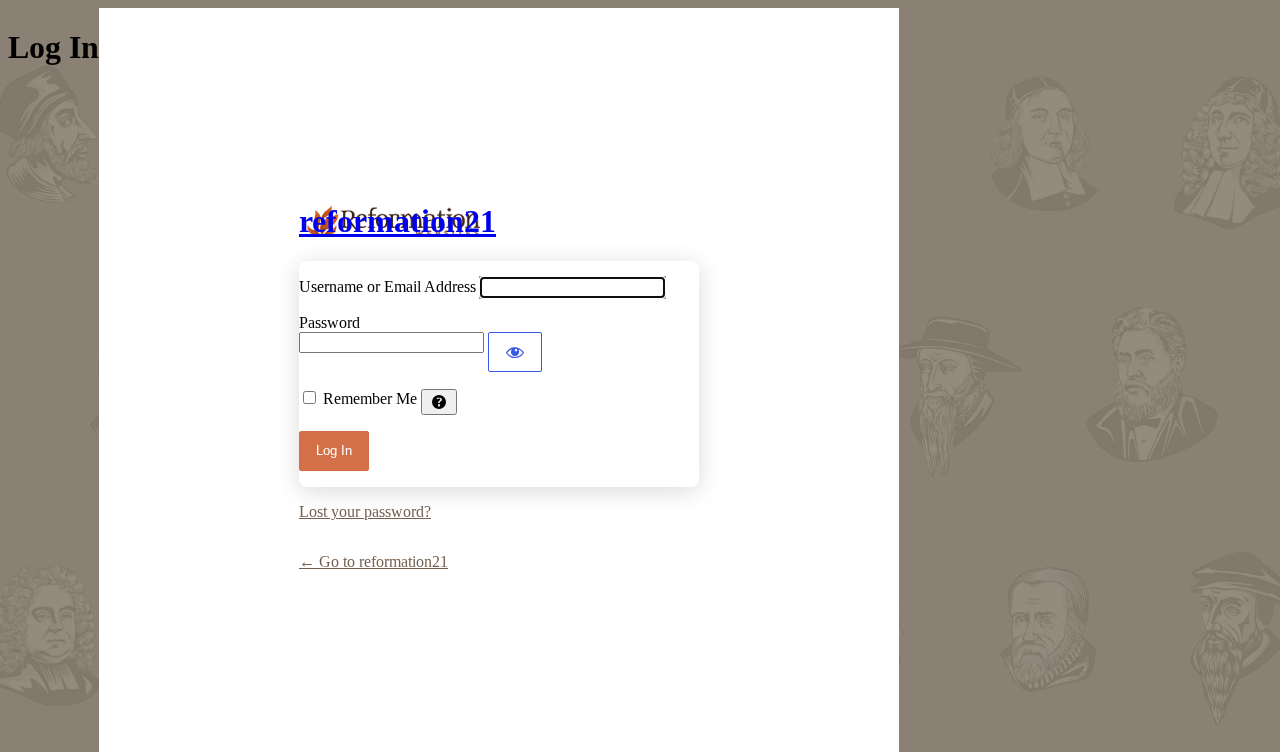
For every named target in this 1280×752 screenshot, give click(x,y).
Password (329, 322)
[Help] (439, 402)
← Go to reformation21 (373, 561)
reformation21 (397, 221)
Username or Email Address (387, 286)
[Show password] (515, 352)
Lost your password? (365, 511)
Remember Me (370, 398)
